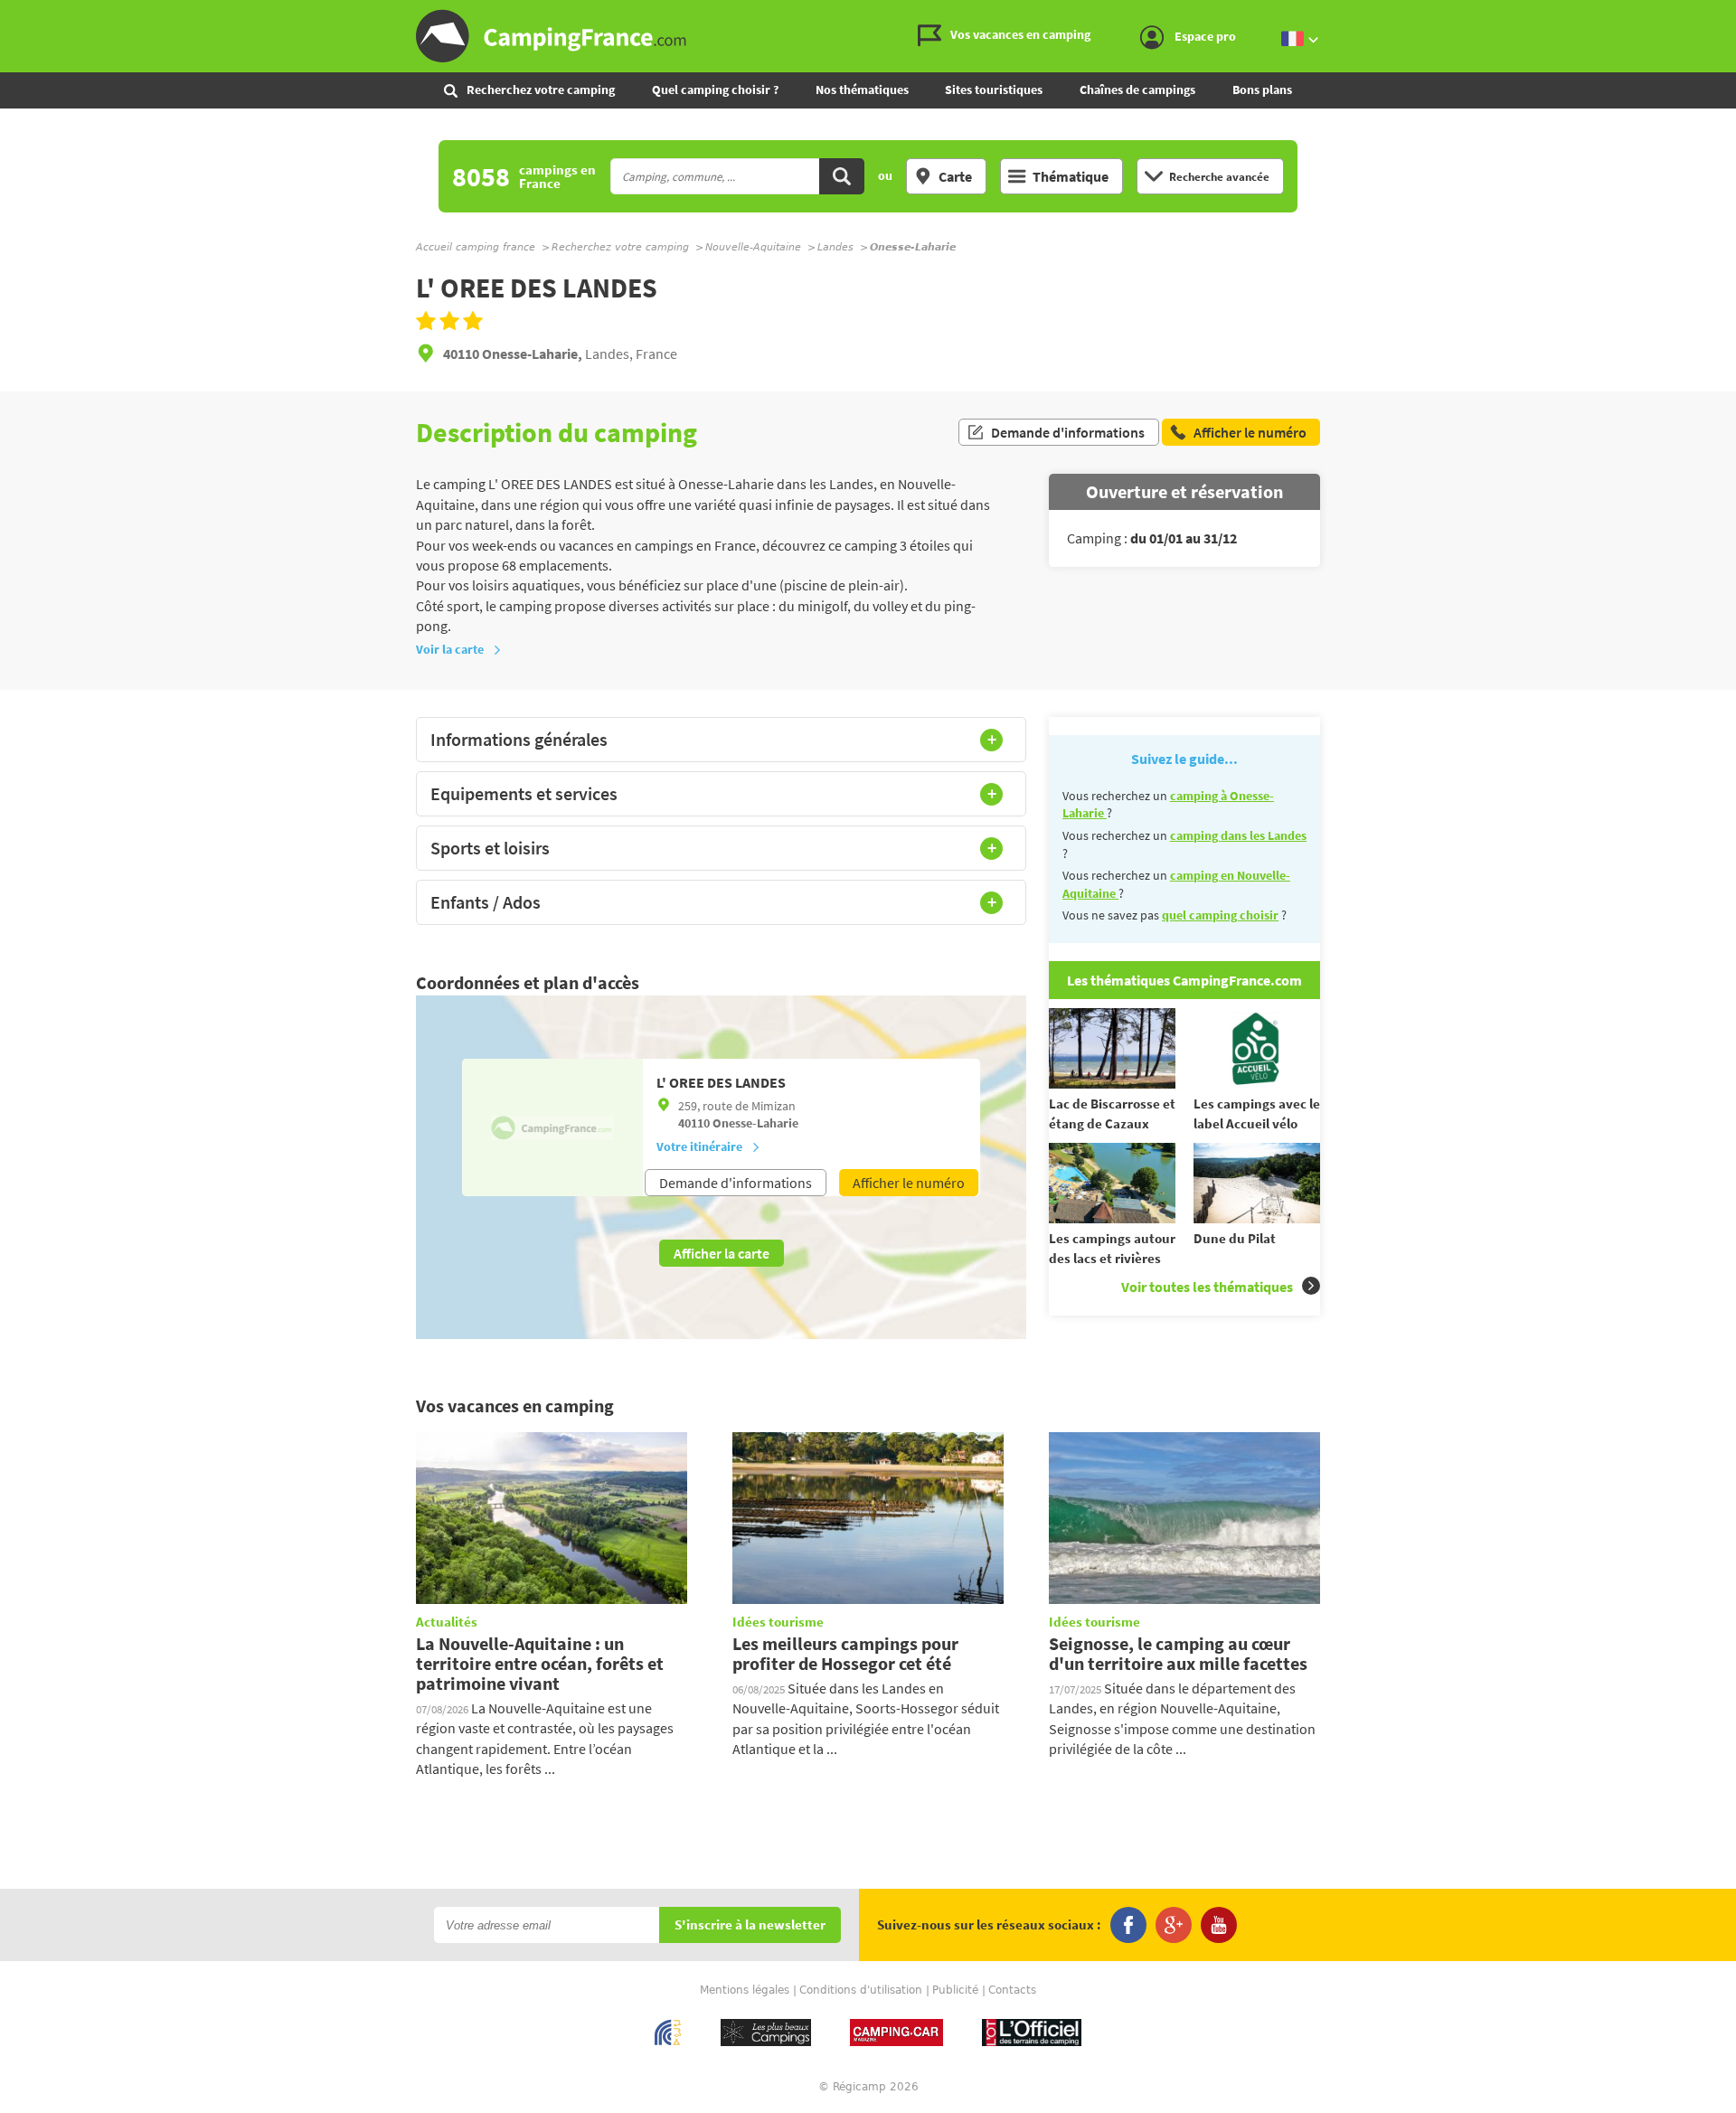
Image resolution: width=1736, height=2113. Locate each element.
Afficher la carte (722, 1253)
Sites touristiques (994, 90)
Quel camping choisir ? (715, 90)
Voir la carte (450, 649)
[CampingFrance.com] (868, 36)
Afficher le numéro (909, 1183)
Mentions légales (745, 1990)
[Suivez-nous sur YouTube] (1219, 1925)
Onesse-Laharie (755, 1123)
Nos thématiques (862, 90)
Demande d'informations (1068, 432)
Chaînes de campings (1137, 90)
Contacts (1012, 1990)
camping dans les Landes (1238, 835)
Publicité (955, 1990)
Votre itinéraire (699, 1146)
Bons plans (1262, 90)
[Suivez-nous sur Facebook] (1128, 1925)
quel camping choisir (1220, 915)
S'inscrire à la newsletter (750, 1925)
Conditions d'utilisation (861, 1990)
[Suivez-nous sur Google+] (1174, 1925)
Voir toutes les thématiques (1207, 1287)
